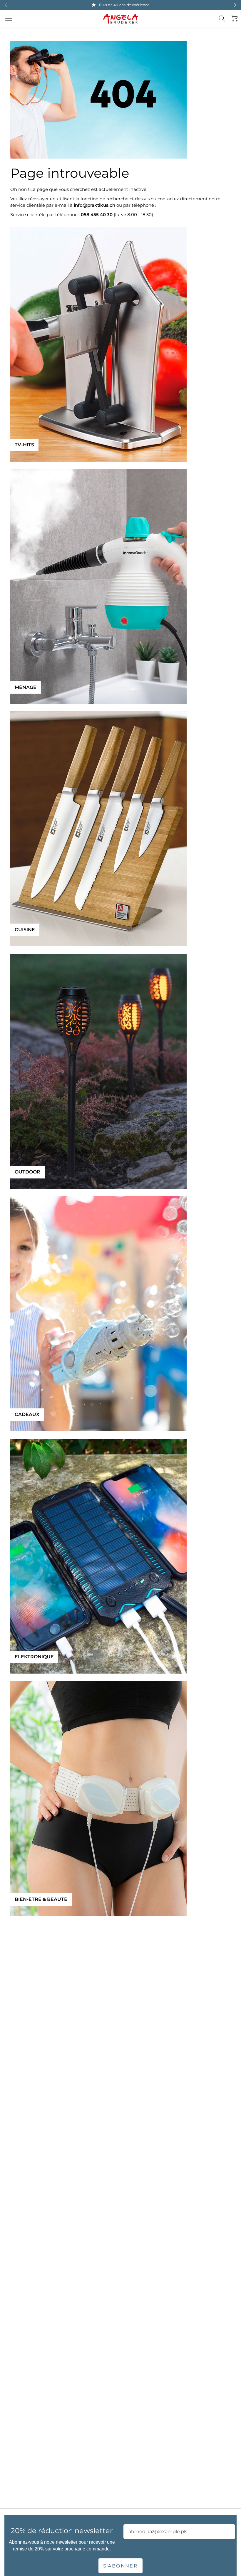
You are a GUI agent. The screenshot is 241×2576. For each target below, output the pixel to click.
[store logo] (120, 19)
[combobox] (225, 23)
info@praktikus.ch (94, 205)
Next (235, 5)
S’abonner (121, 2566)
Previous (6, 5)
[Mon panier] (233, 19)
